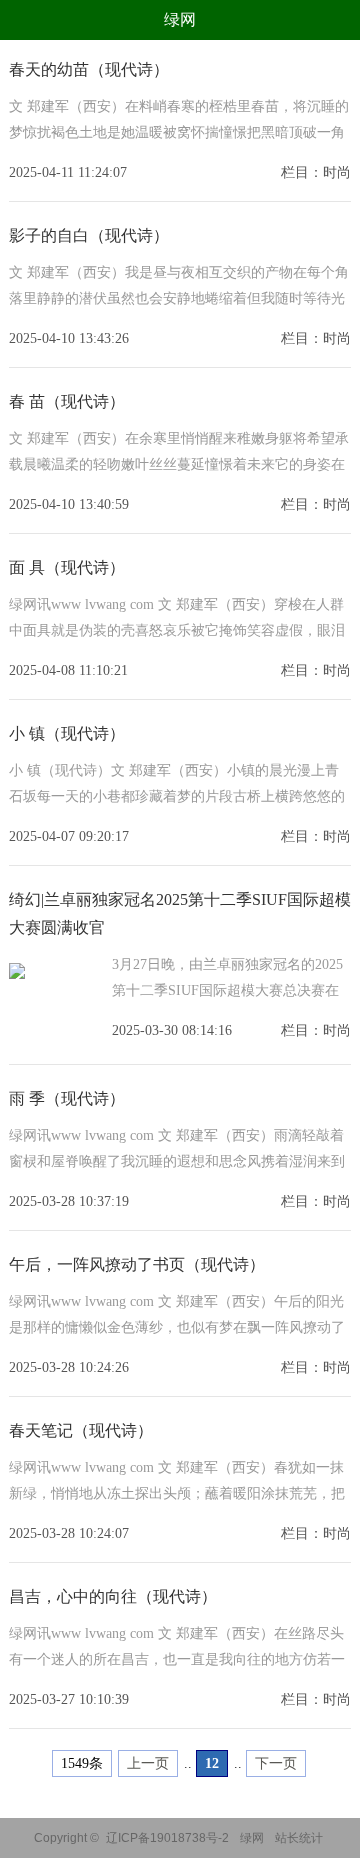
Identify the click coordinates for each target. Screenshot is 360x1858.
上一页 (148, 1763)
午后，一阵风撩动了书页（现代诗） (137, 1264)
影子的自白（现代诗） (89, 235)
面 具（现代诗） (67, 567)
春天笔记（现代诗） (81, 1430)
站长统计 (299, 1838)
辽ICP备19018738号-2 (167, 1838)
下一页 (276, 1763)
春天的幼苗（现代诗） (89, 69)
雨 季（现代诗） (67, 1098)
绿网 (180, 19)
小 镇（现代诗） (67, 733)
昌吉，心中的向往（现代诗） (113, 1596)
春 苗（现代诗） (67, 401)
